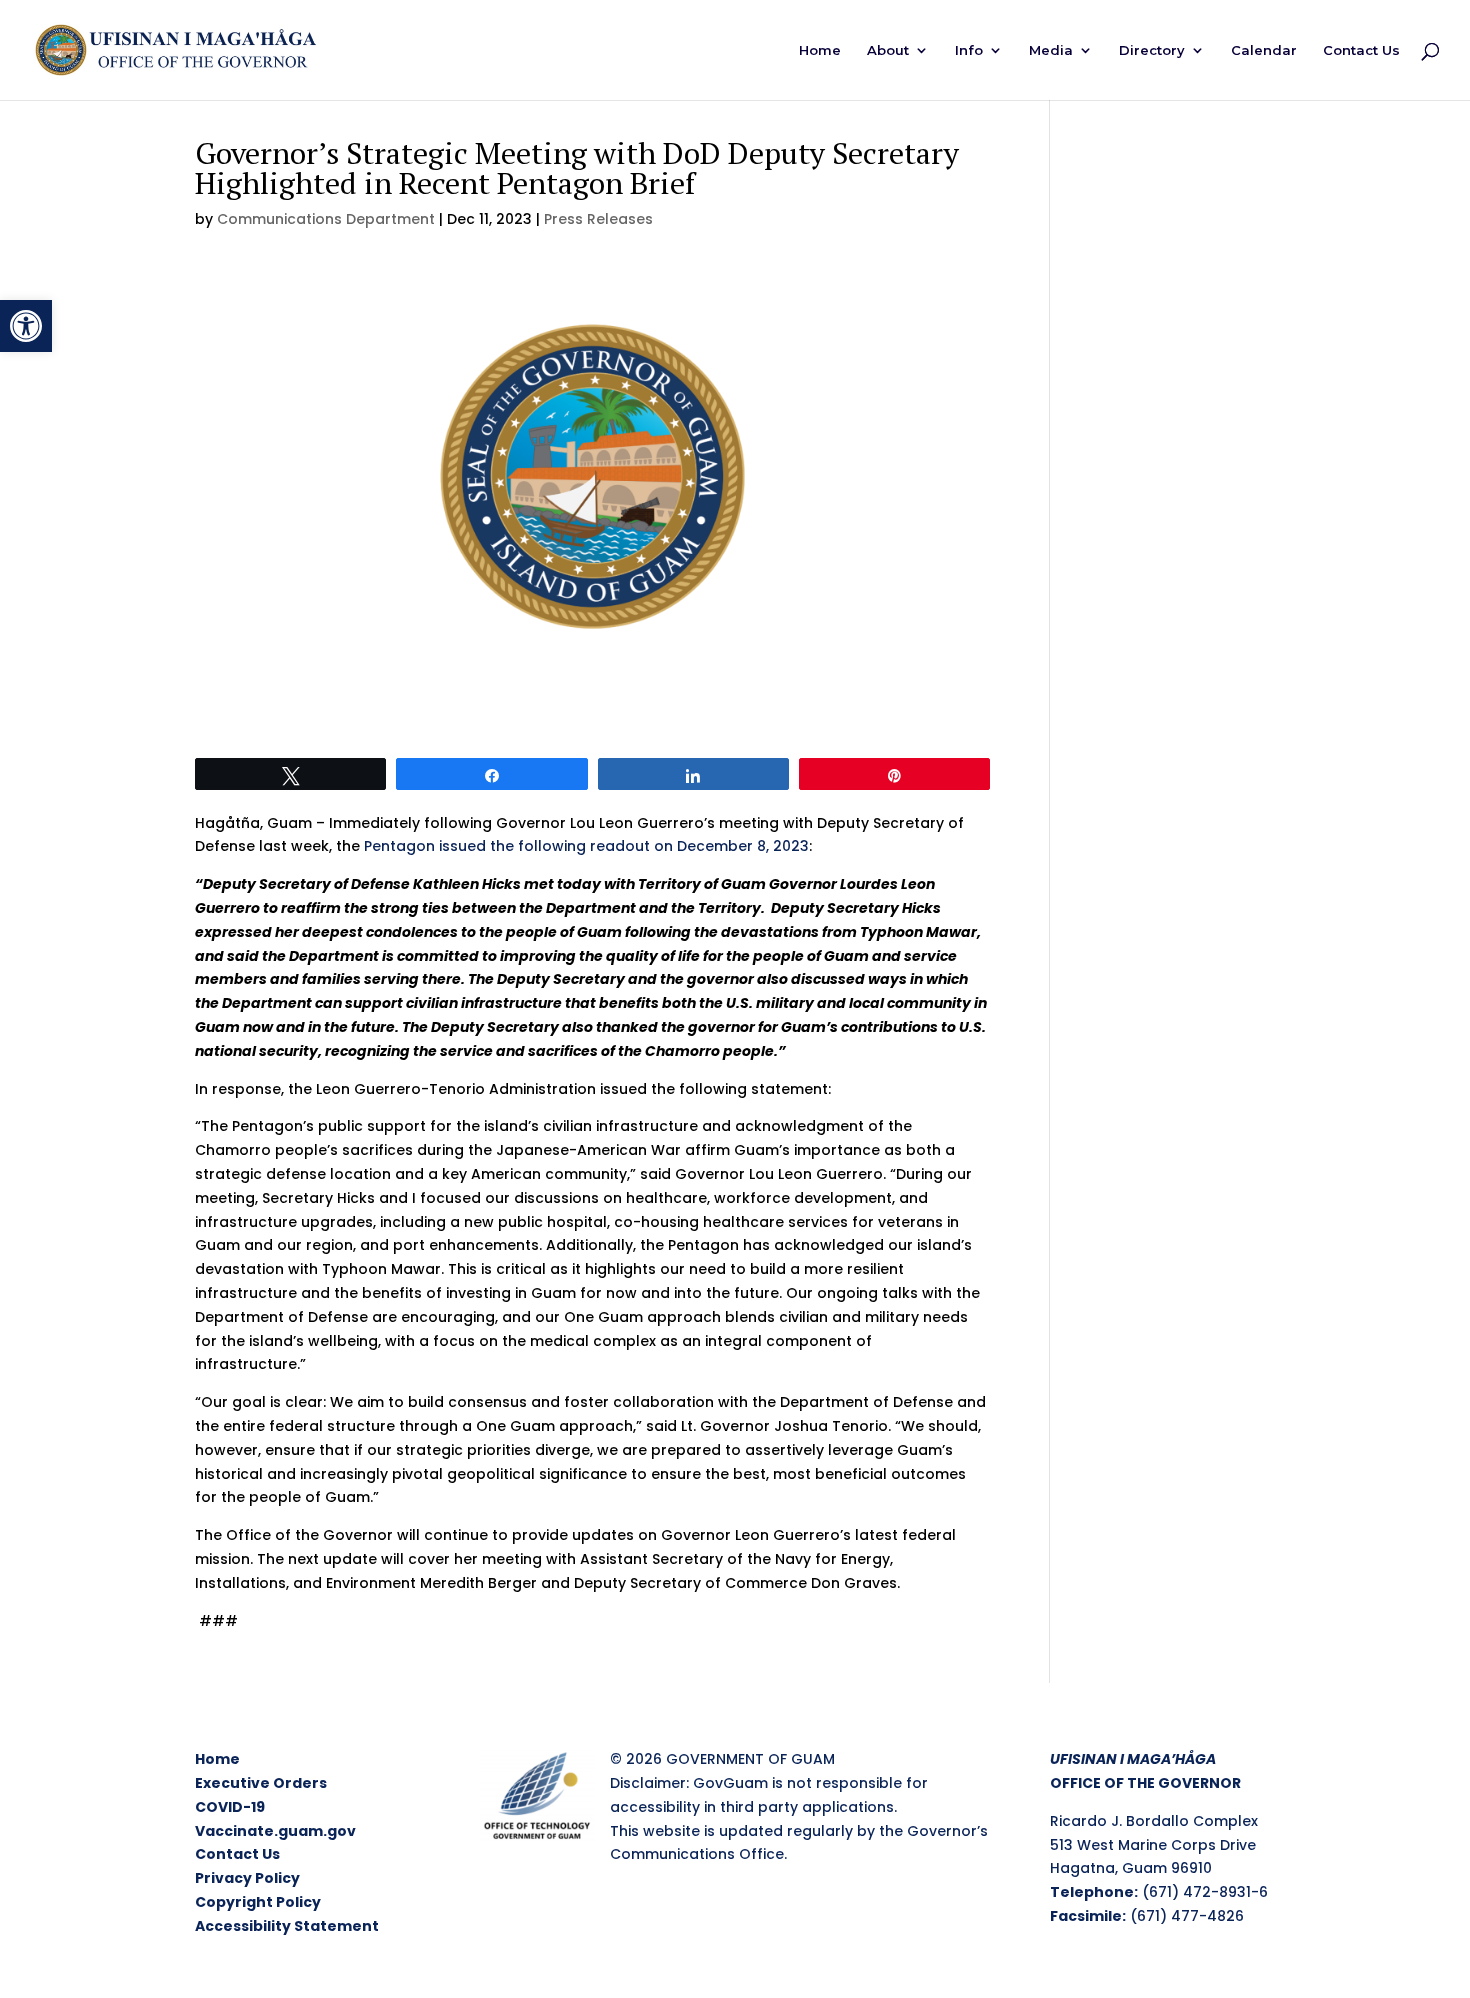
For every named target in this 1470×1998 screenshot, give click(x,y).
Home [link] (820, 50)
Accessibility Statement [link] (287, 1926)
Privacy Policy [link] (247, 1878)
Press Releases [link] (598, 219)
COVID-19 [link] (230, 1807)
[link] (26, 326)
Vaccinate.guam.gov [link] (275, 1831)
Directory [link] (1152, 50)
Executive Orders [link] (261, 1783)
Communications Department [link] (326, 219)
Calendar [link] (1264, 50)
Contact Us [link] (1361, 50)
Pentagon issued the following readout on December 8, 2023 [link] (584, 846)
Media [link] (1051, 50)
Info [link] (969, 50)
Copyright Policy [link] (258, 1902)
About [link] (888, 50)
